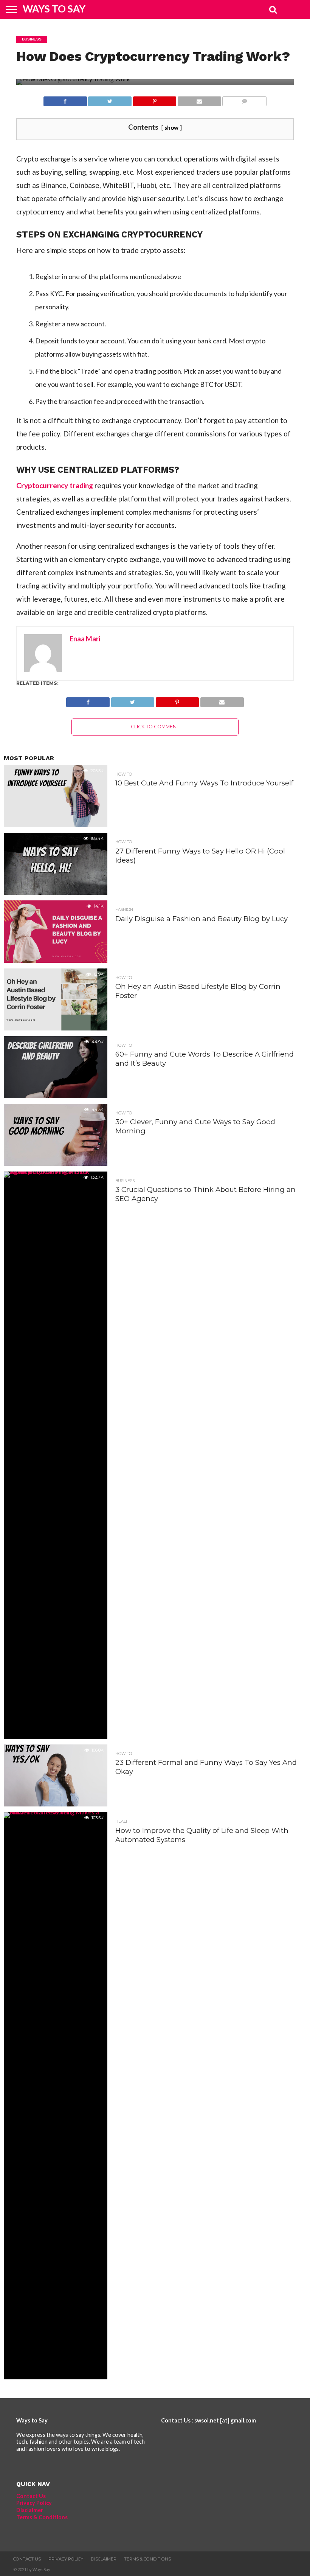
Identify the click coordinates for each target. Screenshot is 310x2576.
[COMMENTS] (244, 99)
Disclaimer (30, 2510)
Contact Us (31, 2496)
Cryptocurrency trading (55, 485)
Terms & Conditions (42, 2517)
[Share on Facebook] (65, 99)
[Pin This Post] (154, 99)
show (171, 127)
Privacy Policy (34, 2503)
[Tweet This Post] (110, 99)
